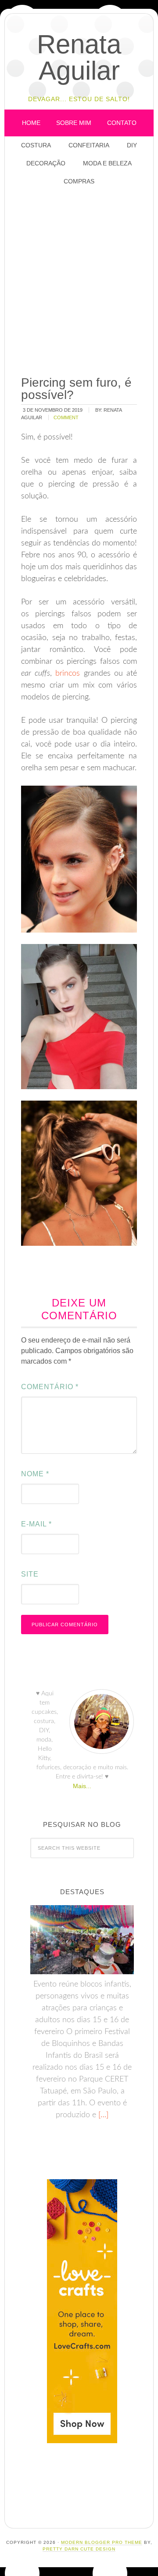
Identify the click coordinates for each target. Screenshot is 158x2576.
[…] (102, 2115)
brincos (68, 673)
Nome (35, 1474)
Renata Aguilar (79, 57)
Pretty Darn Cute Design (79, 2549)
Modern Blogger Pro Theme (102, 2542)
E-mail (36, 1524)
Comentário (50, 1387)
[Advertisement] (79, 282)
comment (66, 417)
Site (30, 1574)
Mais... (82, 1786)
